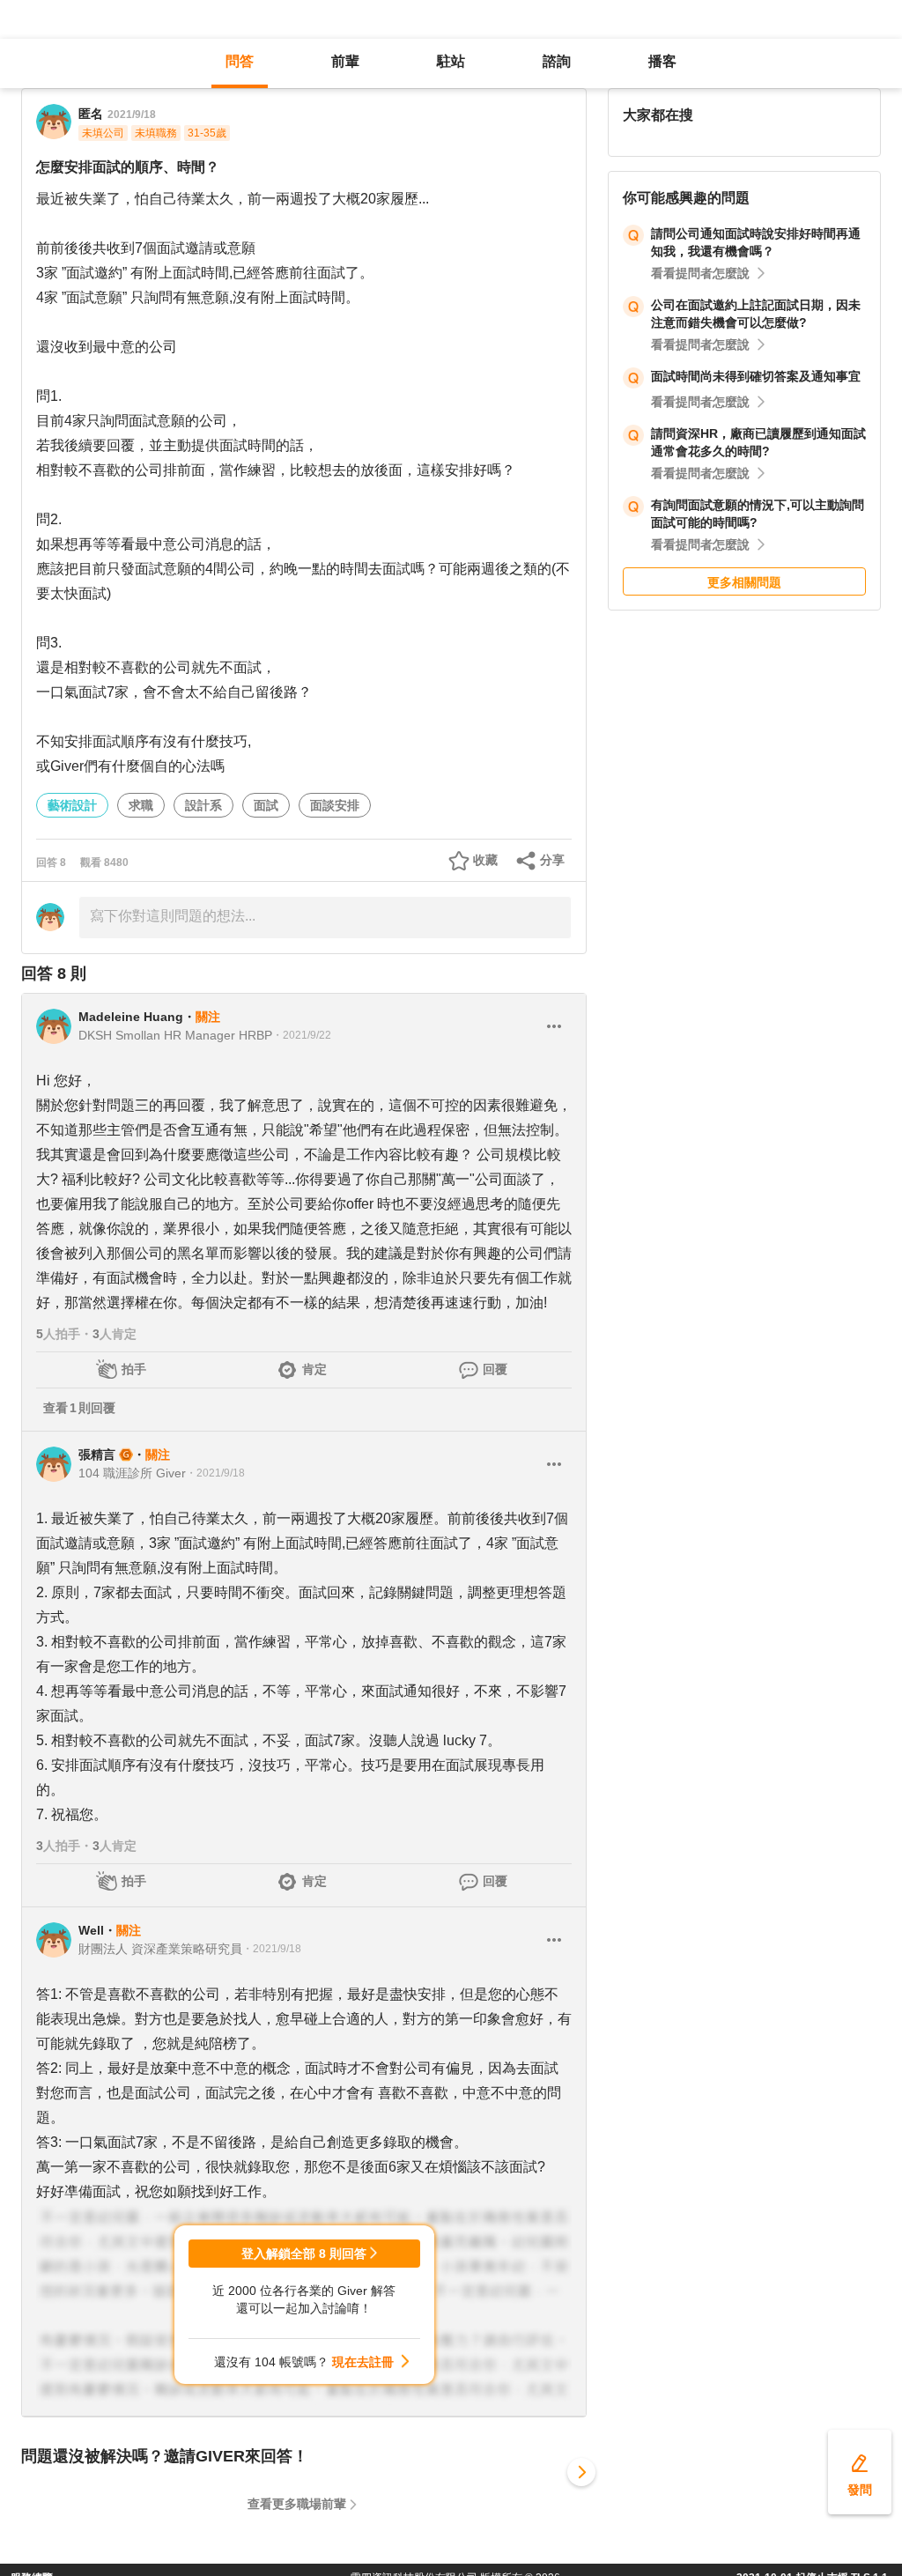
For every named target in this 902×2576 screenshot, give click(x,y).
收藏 (485, 860)
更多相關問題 (744, 582)
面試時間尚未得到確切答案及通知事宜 (756, 376)
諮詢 (557, 61)
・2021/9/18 (215, 1473)
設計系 (203, 805)
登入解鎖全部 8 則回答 (304, 2254)
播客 (662, 61)
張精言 (97, 1455)
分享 (552, 860)
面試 (266, 805)
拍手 (134, 1369)
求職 (141, 805)
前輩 (345, 61)
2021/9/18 (132, 115)
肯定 (314, 1369)
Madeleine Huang (131, 1017)
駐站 (451, 61)
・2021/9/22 (302, 1035)
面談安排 (335, 805)
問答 (240, 61)
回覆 (495, 1369)
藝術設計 (72, 805)
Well (91, 1930)
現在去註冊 (363, 2362)
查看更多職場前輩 (297, 2504)
